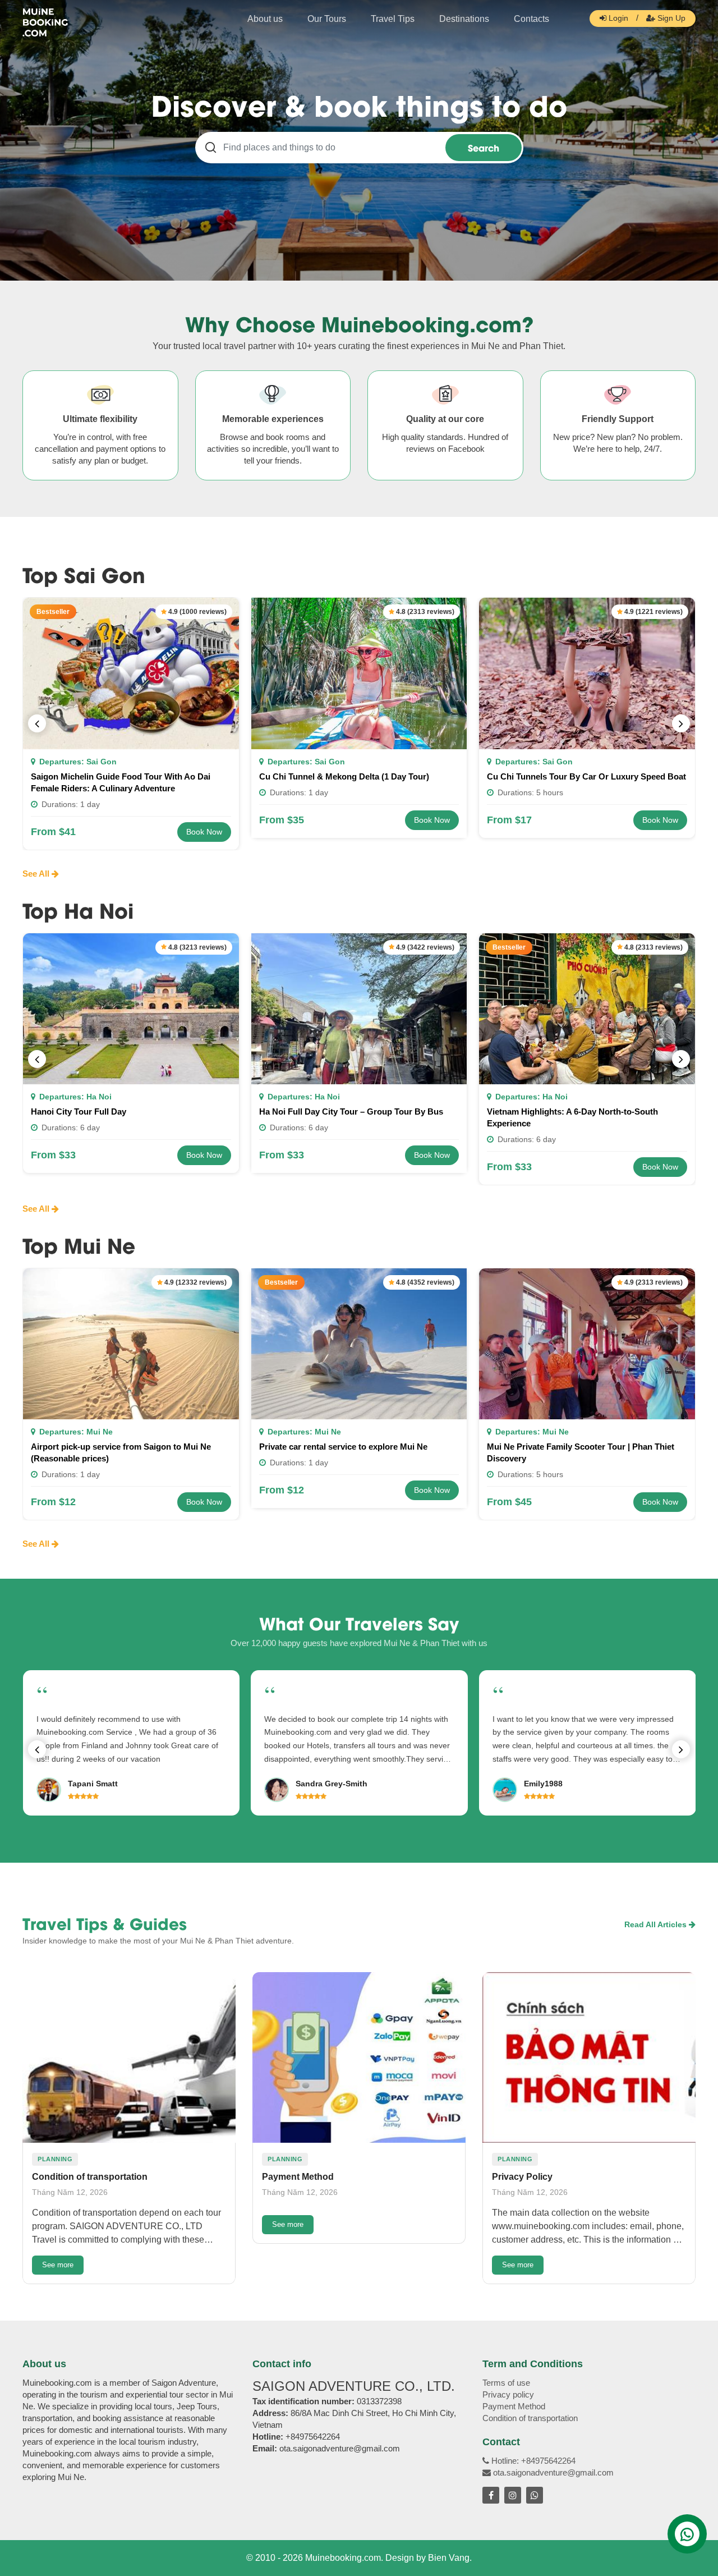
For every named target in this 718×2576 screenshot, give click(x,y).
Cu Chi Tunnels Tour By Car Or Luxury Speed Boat (586, 776)
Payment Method (298, 2177)
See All (37, 874)
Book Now (204, 832)
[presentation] (37, 723)
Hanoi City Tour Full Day (79, 1111)
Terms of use (506, 2383)
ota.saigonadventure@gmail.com (552, 2472)
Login (617, 18)
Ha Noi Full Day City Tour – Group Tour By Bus (351, 1111)
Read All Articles (657, 1924)
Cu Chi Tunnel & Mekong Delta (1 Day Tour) (344, 776)
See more (58, 2265)
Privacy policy (508, 2394)
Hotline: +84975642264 (532, 2461)
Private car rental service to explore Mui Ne (343, 1447)
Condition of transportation (90, 2177)
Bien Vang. (450, 2558)
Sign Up (670, 18)
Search (484, 147)
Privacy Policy (522, 2177)
